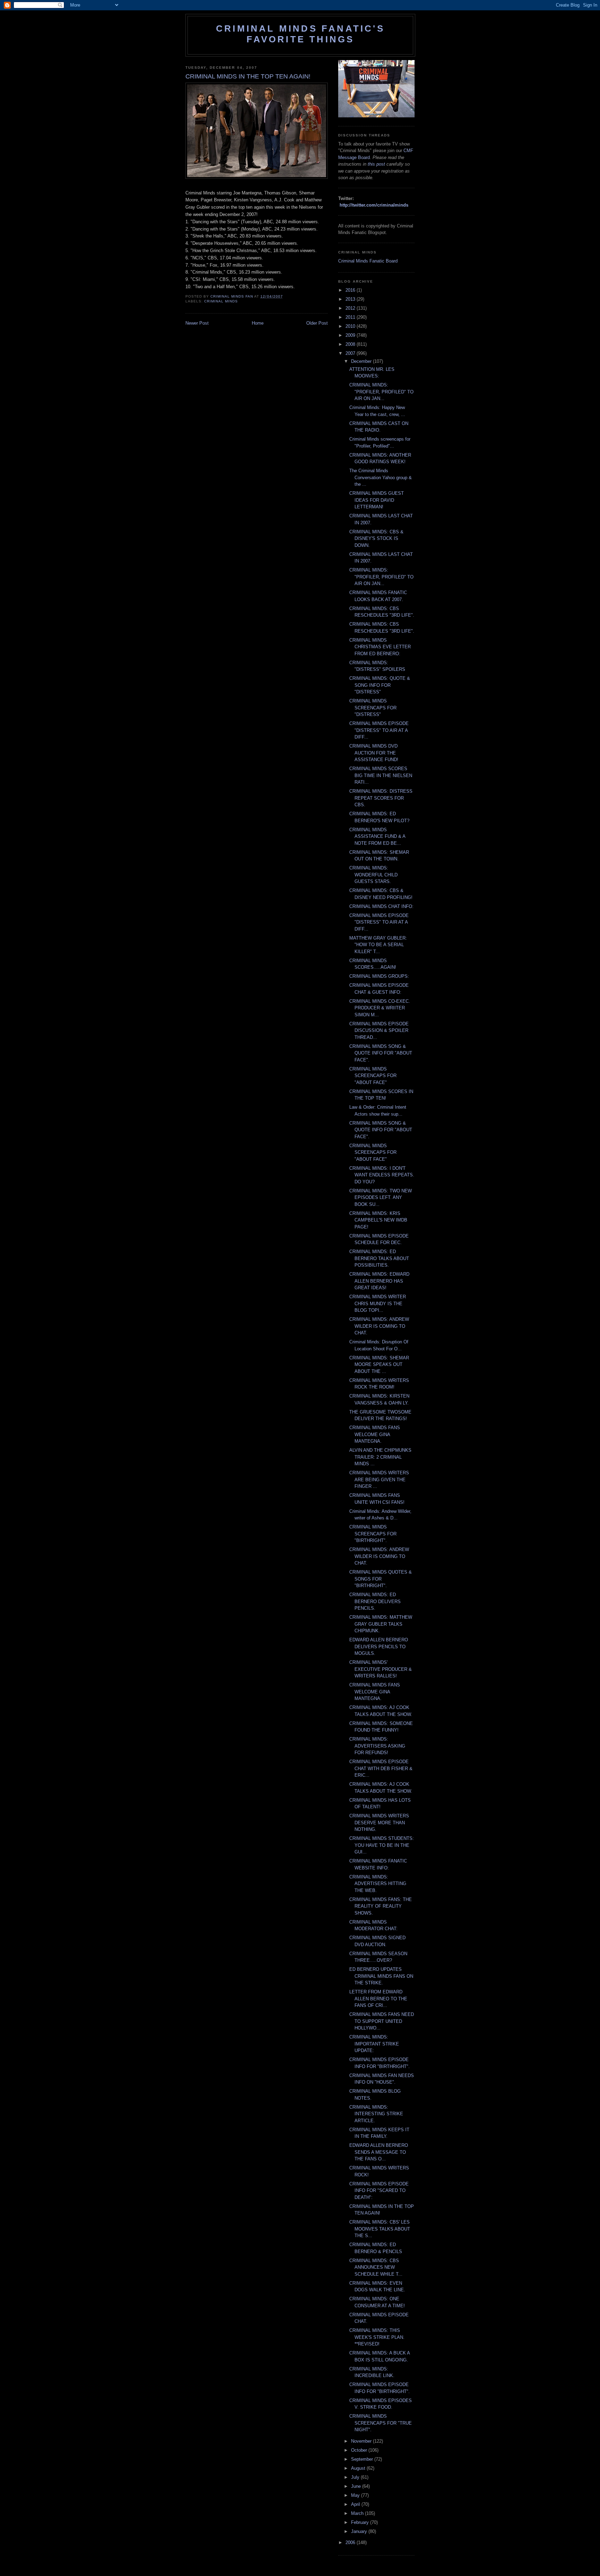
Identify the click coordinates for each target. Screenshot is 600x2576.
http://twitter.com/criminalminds (374, 205)
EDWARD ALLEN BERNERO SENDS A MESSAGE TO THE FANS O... (379, 2152)
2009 (351, 335)
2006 (351, 2542)
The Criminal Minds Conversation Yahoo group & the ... (381, 477)
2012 (351, 308)
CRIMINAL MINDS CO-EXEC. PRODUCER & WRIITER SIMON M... (380, 1008)
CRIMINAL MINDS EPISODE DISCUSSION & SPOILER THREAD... (379, 1031)
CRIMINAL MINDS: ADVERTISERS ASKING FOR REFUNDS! (377, 1746)
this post (376, 164)
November (362, 2441)
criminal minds (221, 301)
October (360, 2450)
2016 (351, 290)
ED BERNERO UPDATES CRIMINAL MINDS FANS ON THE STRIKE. (381, 1976)
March (358, 2513)
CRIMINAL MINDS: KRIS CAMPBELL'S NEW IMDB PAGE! (378, 1220)
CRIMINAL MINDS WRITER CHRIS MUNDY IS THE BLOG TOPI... (378, 1303)
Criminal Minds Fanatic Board (368, 261)
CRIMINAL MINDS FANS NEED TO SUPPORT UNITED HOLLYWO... (382, 2021)
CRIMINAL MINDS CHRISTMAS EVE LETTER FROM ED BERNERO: (380, 647)
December (362, 361)
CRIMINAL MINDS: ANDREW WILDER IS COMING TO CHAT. (379, 1326)
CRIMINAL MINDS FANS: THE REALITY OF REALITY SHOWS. (381, 1906)
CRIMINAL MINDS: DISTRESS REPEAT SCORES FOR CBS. (381, 798)
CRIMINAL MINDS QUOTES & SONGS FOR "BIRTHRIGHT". (381, 1579)
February (361, 2522)
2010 (351, 326)
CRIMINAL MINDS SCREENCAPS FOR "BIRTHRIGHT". (373, 1534)
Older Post (317, 323)
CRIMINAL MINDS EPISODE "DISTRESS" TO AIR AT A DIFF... (379, 730)
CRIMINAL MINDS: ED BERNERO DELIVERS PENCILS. (375, 1601)
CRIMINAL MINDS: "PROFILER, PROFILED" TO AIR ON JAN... (381, 392)
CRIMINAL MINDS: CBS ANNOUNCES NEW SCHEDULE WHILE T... (376, 2267)
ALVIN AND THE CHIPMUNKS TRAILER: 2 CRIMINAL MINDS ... (380, 1457)
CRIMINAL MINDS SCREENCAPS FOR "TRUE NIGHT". (381, 2423)
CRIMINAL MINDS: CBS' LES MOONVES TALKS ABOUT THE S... (380, 2229)
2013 (351, 299)
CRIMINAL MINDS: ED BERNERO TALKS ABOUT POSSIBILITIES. (379, 1258)
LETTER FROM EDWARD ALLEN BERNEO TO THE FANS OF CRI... (378, 1999)
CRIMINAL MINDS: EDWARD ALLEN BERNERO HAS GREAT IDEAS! (379, 1281)
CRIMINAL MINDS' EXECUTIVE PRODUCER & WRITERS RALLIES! (381, 1669)
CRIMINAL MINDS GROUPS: (379, 976)
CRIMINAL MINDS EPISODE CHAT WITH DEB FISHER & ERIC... (381, 1768)
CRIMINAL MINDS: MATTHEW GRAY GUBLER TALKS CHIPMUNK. (381, 1624)
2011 (351, 317)
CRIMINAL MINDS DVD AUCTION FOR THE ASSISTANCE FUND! (374, 753)
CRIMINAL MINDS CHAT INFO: (381, 906)
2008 (351, 344)
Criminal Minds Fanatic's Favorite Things (300, 34)
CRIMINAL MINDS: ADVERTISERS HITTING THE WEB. (378, 1884)
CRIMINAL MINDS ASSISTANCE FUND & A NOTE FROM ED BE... (377, 836)
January (360, 2531)
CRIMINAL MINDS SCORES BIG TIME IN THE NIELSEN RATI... (381, 775)
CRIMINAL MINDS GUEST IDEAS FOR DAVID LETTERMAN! (377, 500)
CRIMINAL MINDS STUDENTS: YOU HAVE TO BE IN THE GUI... (382, 1845)
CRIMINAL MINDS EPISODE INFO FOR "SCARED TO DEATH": (379, 2191)
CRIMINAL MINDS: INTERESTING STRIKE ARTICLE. (376, 2114)
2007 (351, 353)
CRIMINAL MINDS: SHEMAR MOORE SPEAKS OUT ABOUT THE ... (379, 1365)
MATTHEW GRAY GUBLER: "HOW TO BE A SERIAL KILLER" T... (378, 945)
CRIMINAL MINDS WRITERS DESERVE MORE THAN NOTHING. (379, 1823)
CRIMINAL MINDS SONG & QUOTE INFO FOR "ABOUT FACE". (381, 1053)
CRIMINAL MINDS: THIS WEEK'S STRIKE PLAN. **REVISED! (377, 2337)
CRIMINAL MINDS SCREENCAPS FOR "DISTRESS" (373, 708)
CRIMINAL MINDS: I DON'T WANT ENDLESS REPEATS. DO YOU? (382, 1175)
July (356, 2477)
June (357, 2486)
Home (258, 323)
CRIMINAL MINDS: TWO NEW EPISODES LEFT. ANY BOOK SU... (381, 1198)
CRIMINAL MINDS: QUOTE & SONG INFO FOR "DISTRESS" (380, 685)
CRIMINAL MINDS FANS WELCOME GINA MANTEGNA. (375, 1434)
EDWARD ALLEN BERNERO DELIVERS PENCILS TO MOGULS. (379, 1647)
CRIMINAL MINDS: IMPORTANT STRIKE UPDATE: (374, 2044)
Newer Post (197, 323)
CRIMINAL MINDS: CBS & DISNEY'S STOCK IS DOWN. (376, 539)
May (356, 2495)
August (359, 2468)
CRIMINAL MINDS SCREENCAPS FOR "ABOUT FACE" (373, 1076)
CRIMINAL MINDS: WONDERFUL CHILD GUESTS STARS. (373, 875)
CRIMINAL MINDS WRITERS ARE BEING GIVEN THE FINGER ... (379, 1479)
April (356, 2504)
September (363, 2459)
